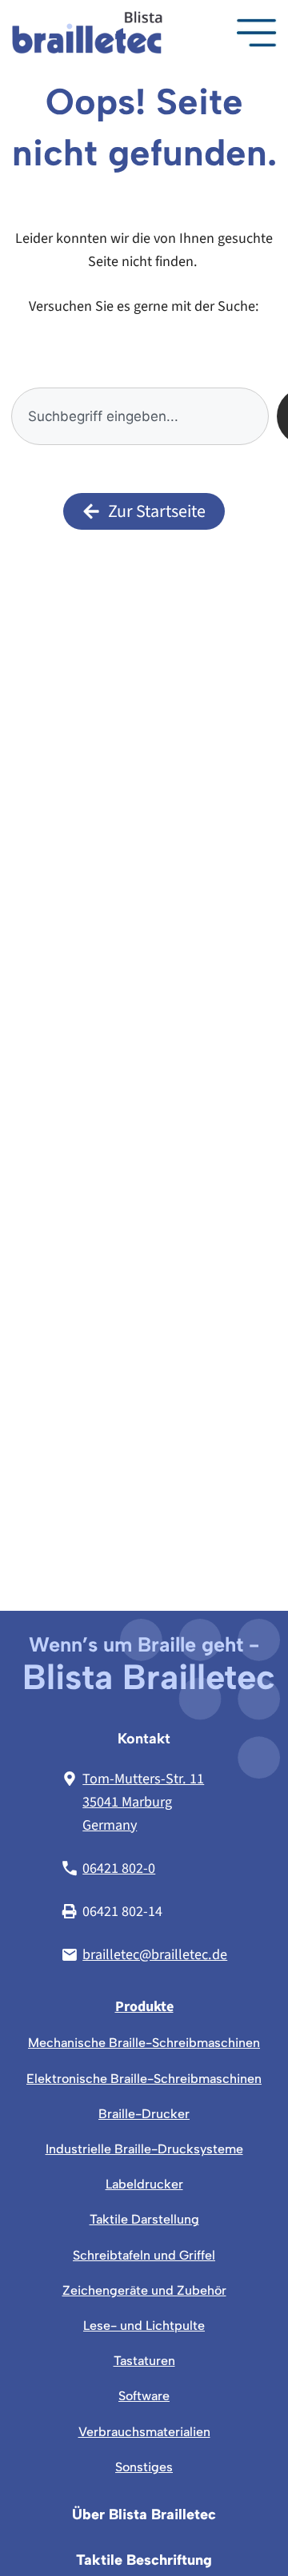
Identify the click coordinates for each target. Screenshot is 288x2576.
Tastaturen (144, 2361)
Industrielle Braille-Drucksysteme (144, 2149)
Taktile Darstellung (144, 2219)
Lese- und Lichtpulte (144, 2326)
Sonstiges (144, 2467)
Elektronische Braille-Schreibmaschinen (144, 2079)
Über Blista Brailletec (144, 2515)
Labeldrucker (144, 2184)
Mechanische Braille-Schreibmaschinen (144, 2043)
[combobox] (140, 416)
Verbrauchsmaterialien (144, 2432)
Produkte (144, 2006)
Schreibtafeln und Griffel (144, 2255)
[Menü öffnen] (257, 33)
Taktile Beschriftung (144, 2560)
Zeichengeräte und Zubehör (144, 2290)
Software (144, 2396)
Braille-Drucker (144, 2114)
